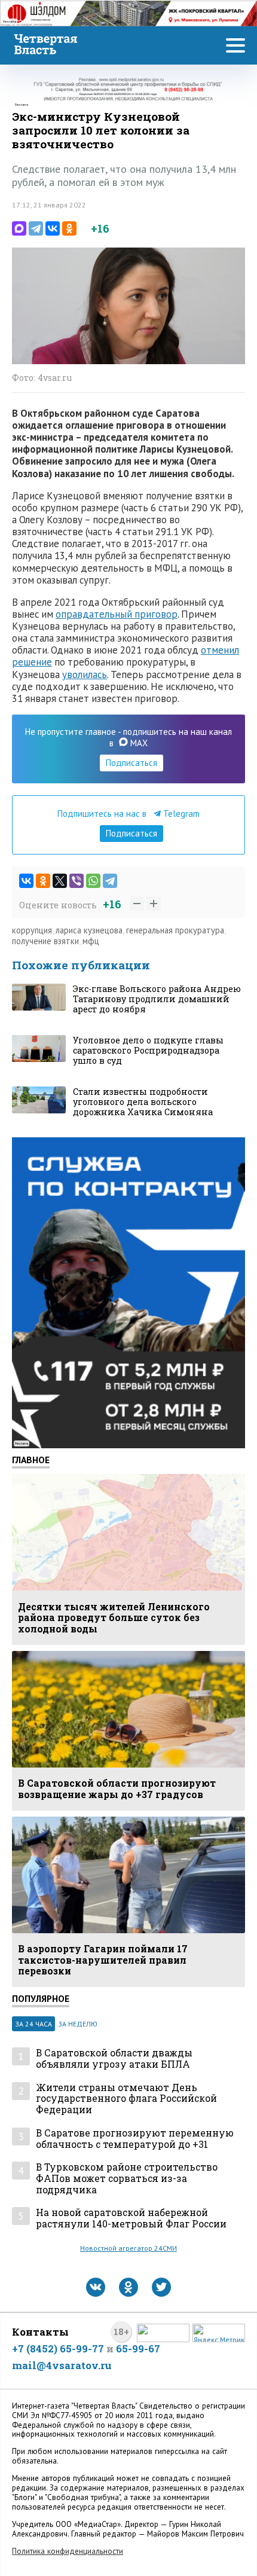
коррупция (32, 930)
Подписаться (131, 763)
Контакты (40, 2332)
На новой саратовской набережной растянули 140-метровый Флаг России (131, 2218)
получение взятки (45, 941)
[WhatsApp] (93, 881)
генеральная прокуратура (175, 930)
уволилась (85, 674)
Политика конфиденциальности (68, 2551)
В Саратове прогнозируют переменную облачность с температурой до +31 (135, 2139)
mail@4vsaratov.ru (62, 2365)
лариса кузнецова (89, 930)
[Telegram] (36, 228)
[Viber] (77, 881)
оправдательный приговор (117, 614)
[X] (60, 881)
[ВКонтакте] (53, 228)
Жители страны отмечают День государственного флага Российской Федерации (126, 2099)
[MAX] (19, 228)
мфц (91, 941)
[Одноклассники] (69, 228)
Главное (31, 1460)
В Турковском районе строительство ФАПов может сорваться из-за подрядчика (127, 2178)
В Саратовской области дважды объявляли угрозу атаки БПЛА (114, 2058)
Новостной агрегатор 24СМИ (128, 2248)
